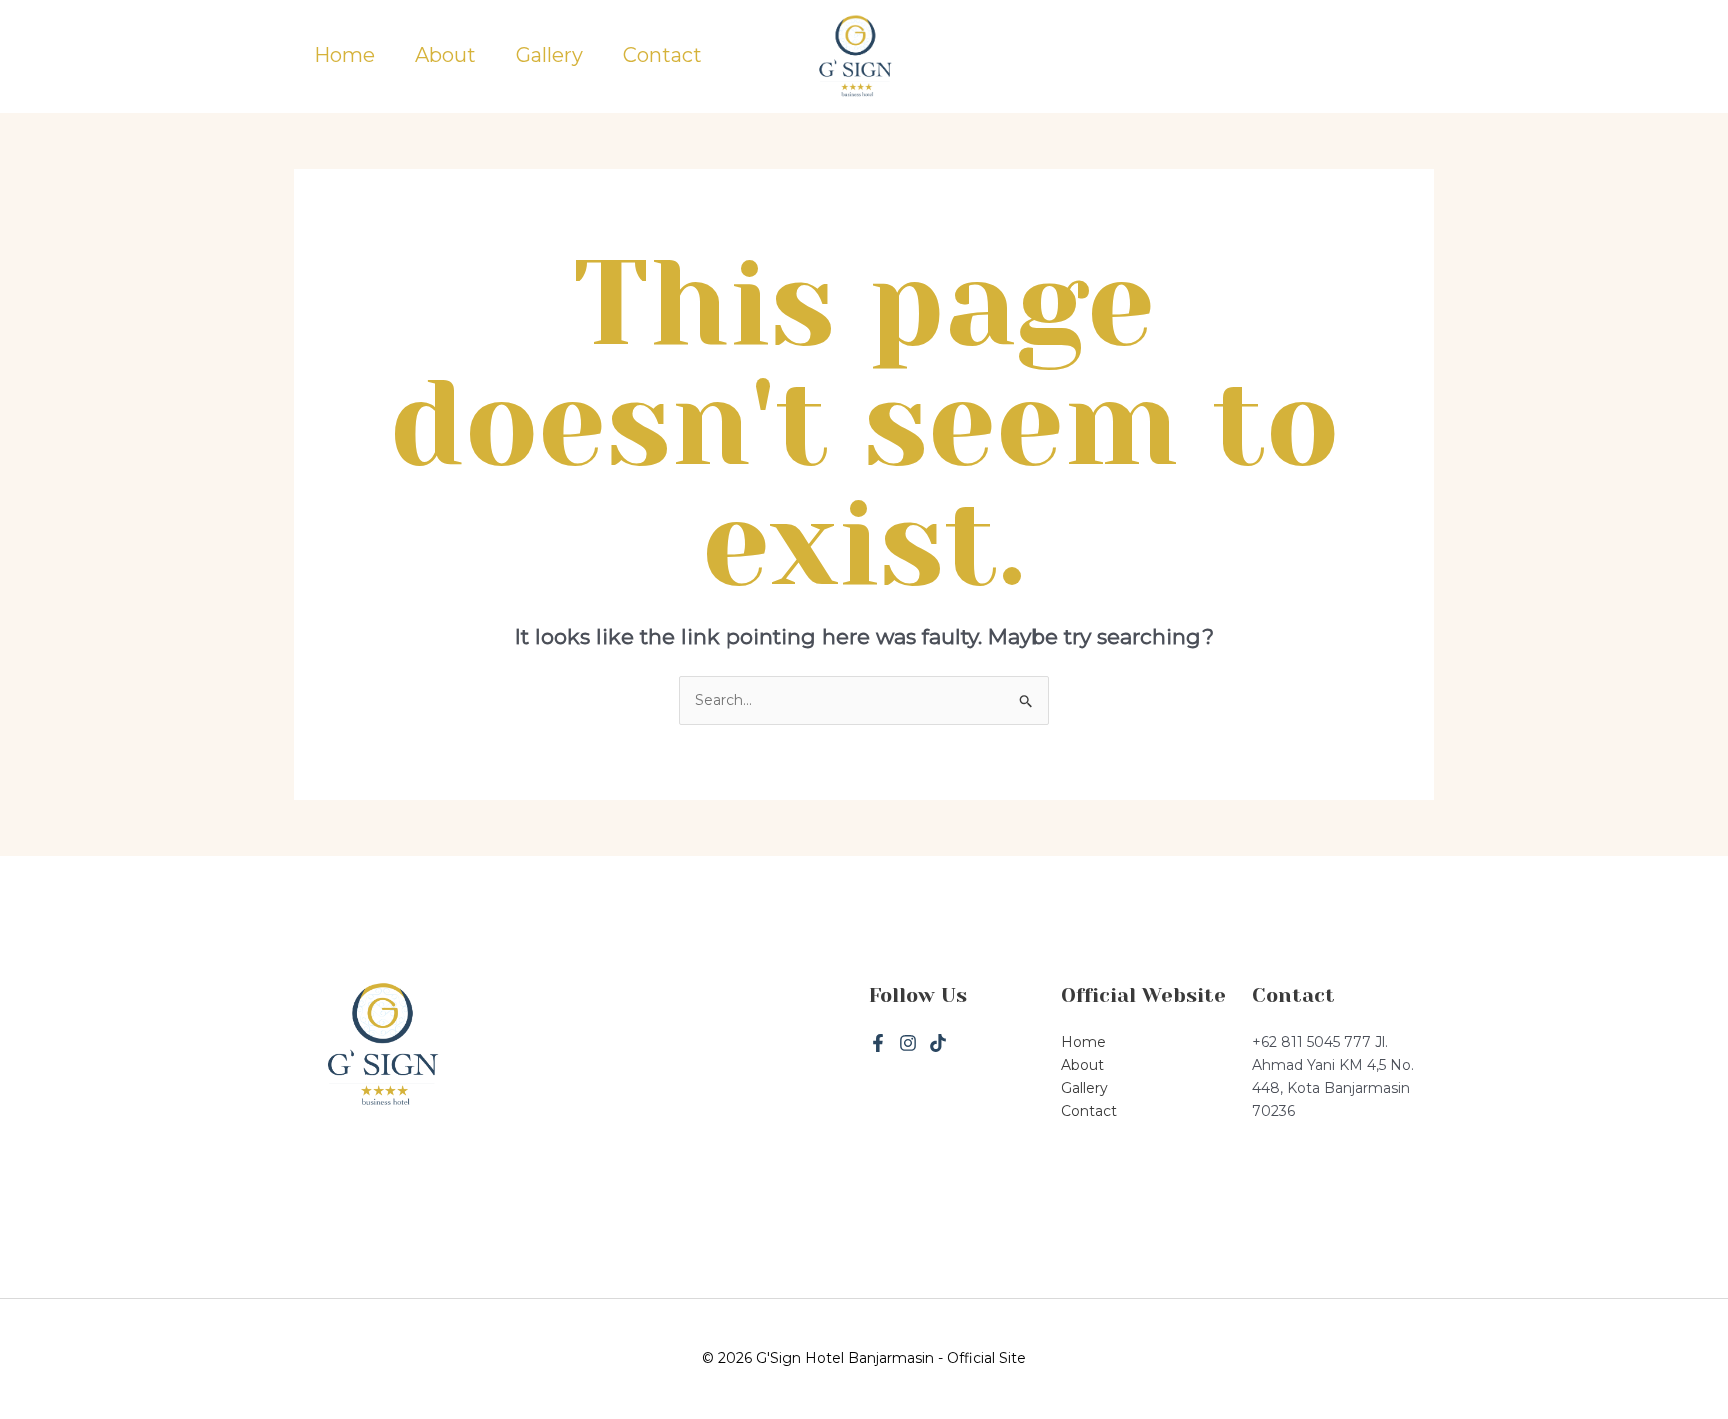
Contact (662, 55)
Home (344, 55)
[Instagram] (908, 1043)
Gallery (549, 55)
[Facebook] (878, 1043)
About (445, 55)
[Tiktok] (938, 1043)
